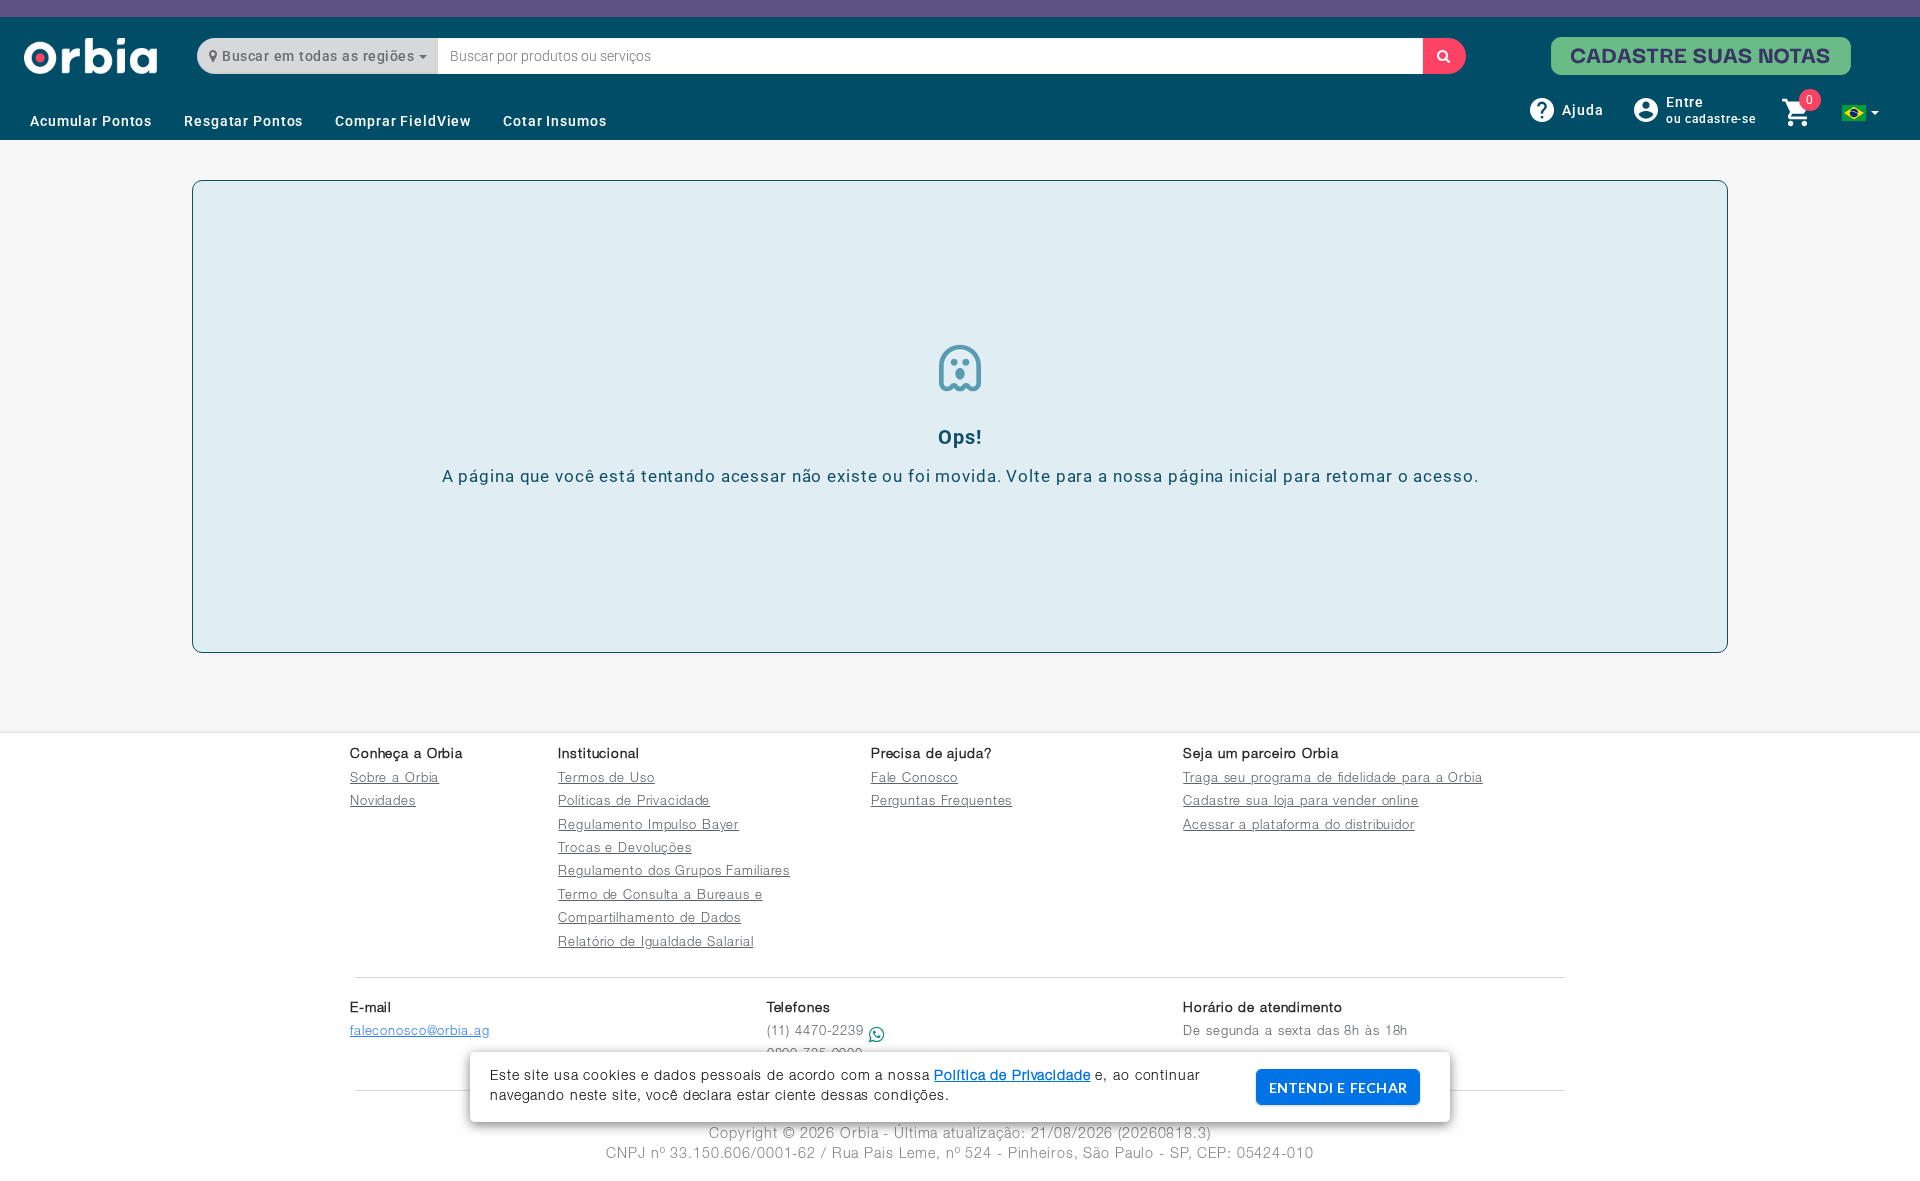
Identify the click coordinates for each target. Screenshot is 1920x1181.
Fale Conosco (915, 779)
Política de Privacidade (1012, 1077)
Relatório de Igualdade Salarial (655, 943)
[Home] (90, 55)
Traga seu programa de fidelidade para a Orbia (1332, 779)
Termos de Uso (606, 779)
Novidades (383, 802)
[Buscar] (1444, 56)
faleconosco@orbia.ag (420, 1032)
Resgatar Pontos (243, 121)
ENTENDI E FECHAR (1338, 1087)
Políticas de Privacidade (634, 802)
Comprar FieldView (403, 121)
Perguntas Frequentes (942, 802)
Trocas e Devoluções (625, 849)
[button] (1860, 113)
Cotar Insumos (554, 121)
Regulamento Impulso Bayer (648, 826)
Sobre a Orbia (394, 779)
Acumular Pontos (91, 121)
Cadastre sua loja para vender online (1301, 802)
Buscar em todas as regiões (318, 56)
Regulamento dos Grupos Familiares (674, 872)
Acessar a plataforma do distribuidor (1299, 826)
